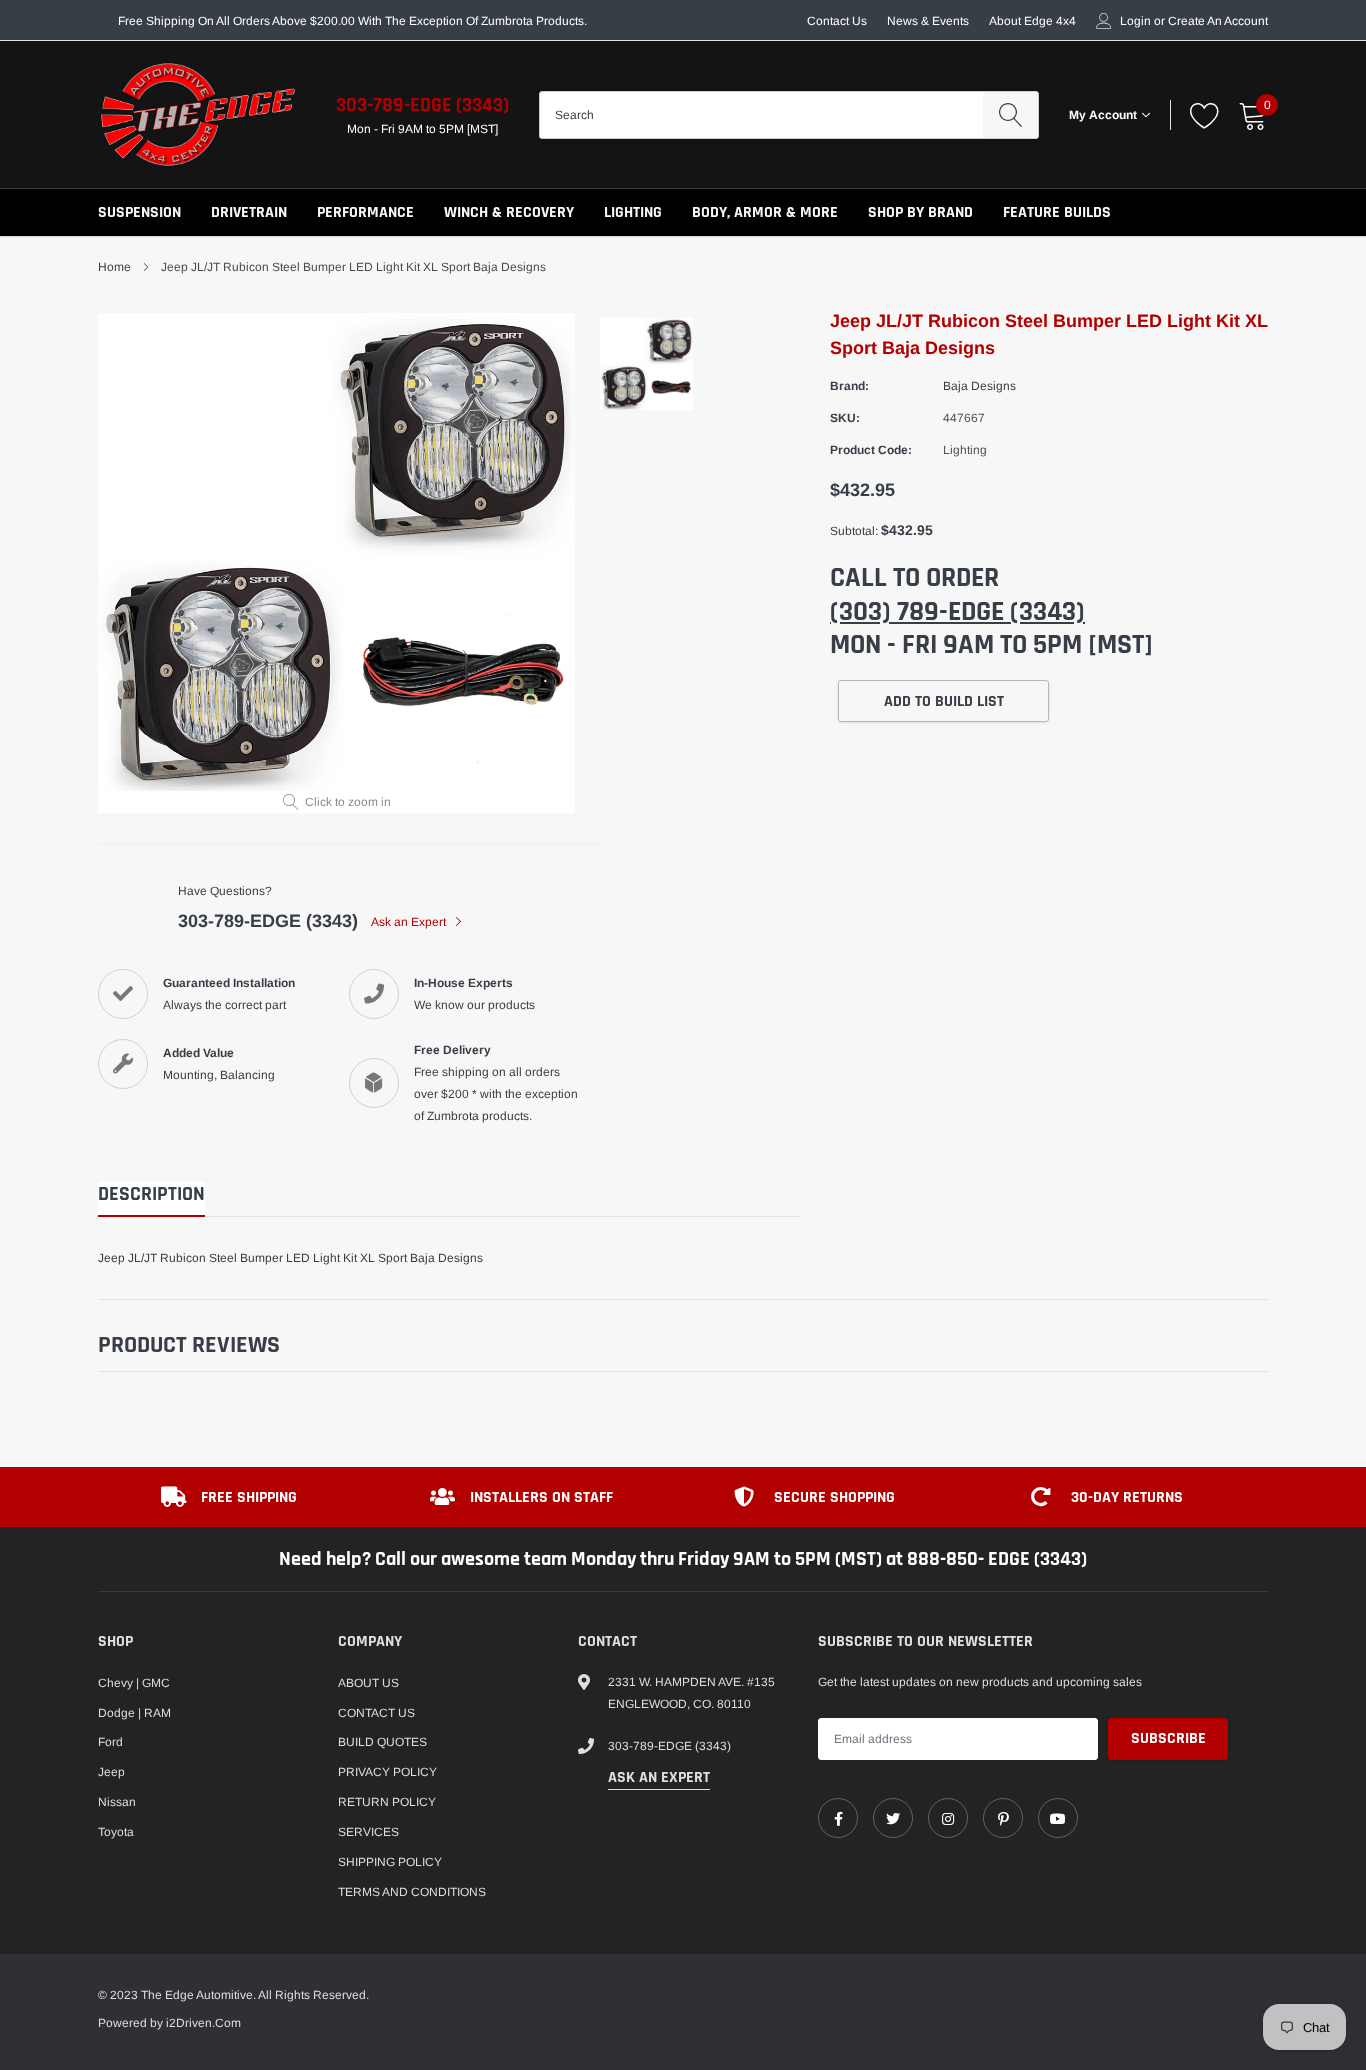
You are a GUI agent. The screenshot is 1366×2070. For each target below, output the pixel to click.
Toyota (116, 1832)
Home (114, 267)
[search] (1010, 115)
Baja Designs (979, 386)
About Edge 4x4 (1032, 21)
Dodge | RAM (134, 1713)
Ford (110, 1742)
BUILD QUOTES (382, 1742)
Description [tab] (151, 1194)
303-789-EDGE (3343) (422, 105)
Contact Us (837, 21)
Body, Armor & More (765, 212)
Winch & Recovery (509, 212)
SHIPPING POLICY (390, 1862)
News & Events (928, 21)
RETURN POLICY (387, 1802)
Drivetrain (249, 212)
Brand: (849, 386)
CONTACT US (376, 1713)
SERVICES (368, 1832)
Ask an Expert (410, 922)
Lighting (633, 212)
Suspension (139, 212)
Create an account (1218, 21)
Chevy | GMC (134, 1683)
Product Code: (871, 450)
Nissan (117, 1802)
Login (1135, 21)
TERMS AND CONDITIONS (412, 1892)
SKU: (845, 418)
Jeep (111, 1772)
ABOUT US (368, 1683)
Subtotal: (854, 531)
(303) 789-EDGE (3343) (957, 612)
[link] (838, 1818)
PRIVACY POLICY (387, 1772)
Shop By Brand (920, 212)
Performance (365, 212)
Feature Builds (1057, 212)
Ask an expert (659, 1777)
